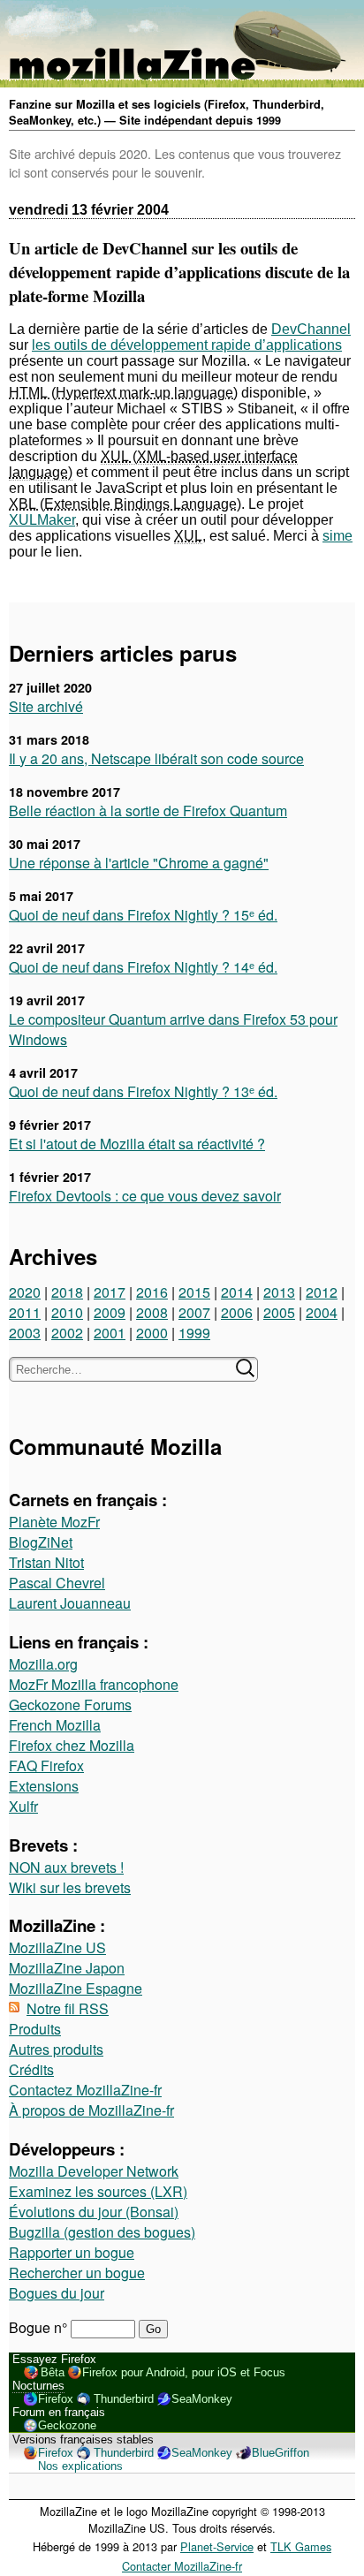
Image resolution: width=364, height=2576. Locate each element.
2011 (25, 1312)
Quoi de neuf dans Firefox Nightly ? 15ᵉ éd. (143, 915)
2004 (322, 1312)
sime (337, 536)
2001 (110, 1333)
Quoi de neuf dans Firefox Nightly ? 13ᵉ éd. (143, 1091)
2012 (322, 1292)
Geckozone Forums (70, 1705)
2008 (152, 1312)
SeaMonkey (202, 2399)
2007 (194, 1312)
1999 (194, 1333)
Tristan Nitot (46, 1562)
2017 (110, 1292)
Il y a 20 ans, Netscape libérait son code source (156, 758)
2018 (67, 1292)
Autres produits (56, 2049)
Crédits (31, 2069)
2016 (152, 1292)
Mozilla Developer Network (94, 2171)
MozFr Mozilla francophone (94, 1684)
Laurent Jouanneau (70, 1603)
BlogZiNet (41, 1542)
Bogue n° (40, 2327)
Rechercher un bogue (77, 2273)
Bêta (53, 2372)
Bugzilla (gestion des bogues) (102, 2232)
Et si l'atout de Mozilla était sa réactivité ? (137, 1144)
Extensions (44, 1786)
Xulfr (23, 1806)
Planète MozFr (54, 1522)
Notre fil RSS (68, 2008)
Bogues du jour (57, 2293)
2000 (152, 1333)
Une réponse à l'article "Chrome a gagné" (139, 863)
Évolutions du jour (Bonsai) (94, 2212)
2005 (279, 1312)
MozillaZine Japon (67, 1968)
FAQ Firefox (46, 1765)
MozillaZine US (57, 1947)
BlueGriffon (281, 2453)
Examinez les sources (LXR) (98, 2191)
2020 (25, 1292)
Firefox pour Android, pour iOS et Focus (184, 2372)
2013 (279, 1292)
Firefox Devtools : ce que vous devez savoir (145, 1196)
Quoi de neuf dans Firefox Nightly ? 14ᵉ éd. (143, 967)
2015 (194, 1292)
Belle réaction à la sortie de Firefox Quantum (148, 811)
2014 (237, 1292)
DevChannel (311, 329)
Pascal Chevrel (57, 1583)
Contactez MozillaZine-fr (85, 2090)
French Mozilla (55, 1725)
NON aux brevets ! (66, 1867)
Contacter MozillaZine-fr (182, 2566)
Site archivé (46, 706)
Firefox (56, 2399)
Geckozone (67, 2425)
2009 (110, 1312)
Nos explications (80, 2466)
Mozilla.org (43, 1664)
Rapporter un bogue (72, 2252)
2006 (237, 1312)
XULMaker (42, 520)
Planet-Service (217, 2546)
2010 (67, 1312)
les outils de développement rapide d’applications (187, 345)
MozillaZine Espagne (76, 1988)
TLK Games (301, 2546)
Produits (35, 2029)
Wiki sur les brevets (70, 1887)
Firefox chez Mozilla (72, 1745)
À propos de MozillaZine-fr (91, 2110)
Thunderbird (124, 2399)
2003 (25, 1333)
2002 (67, 1333)
